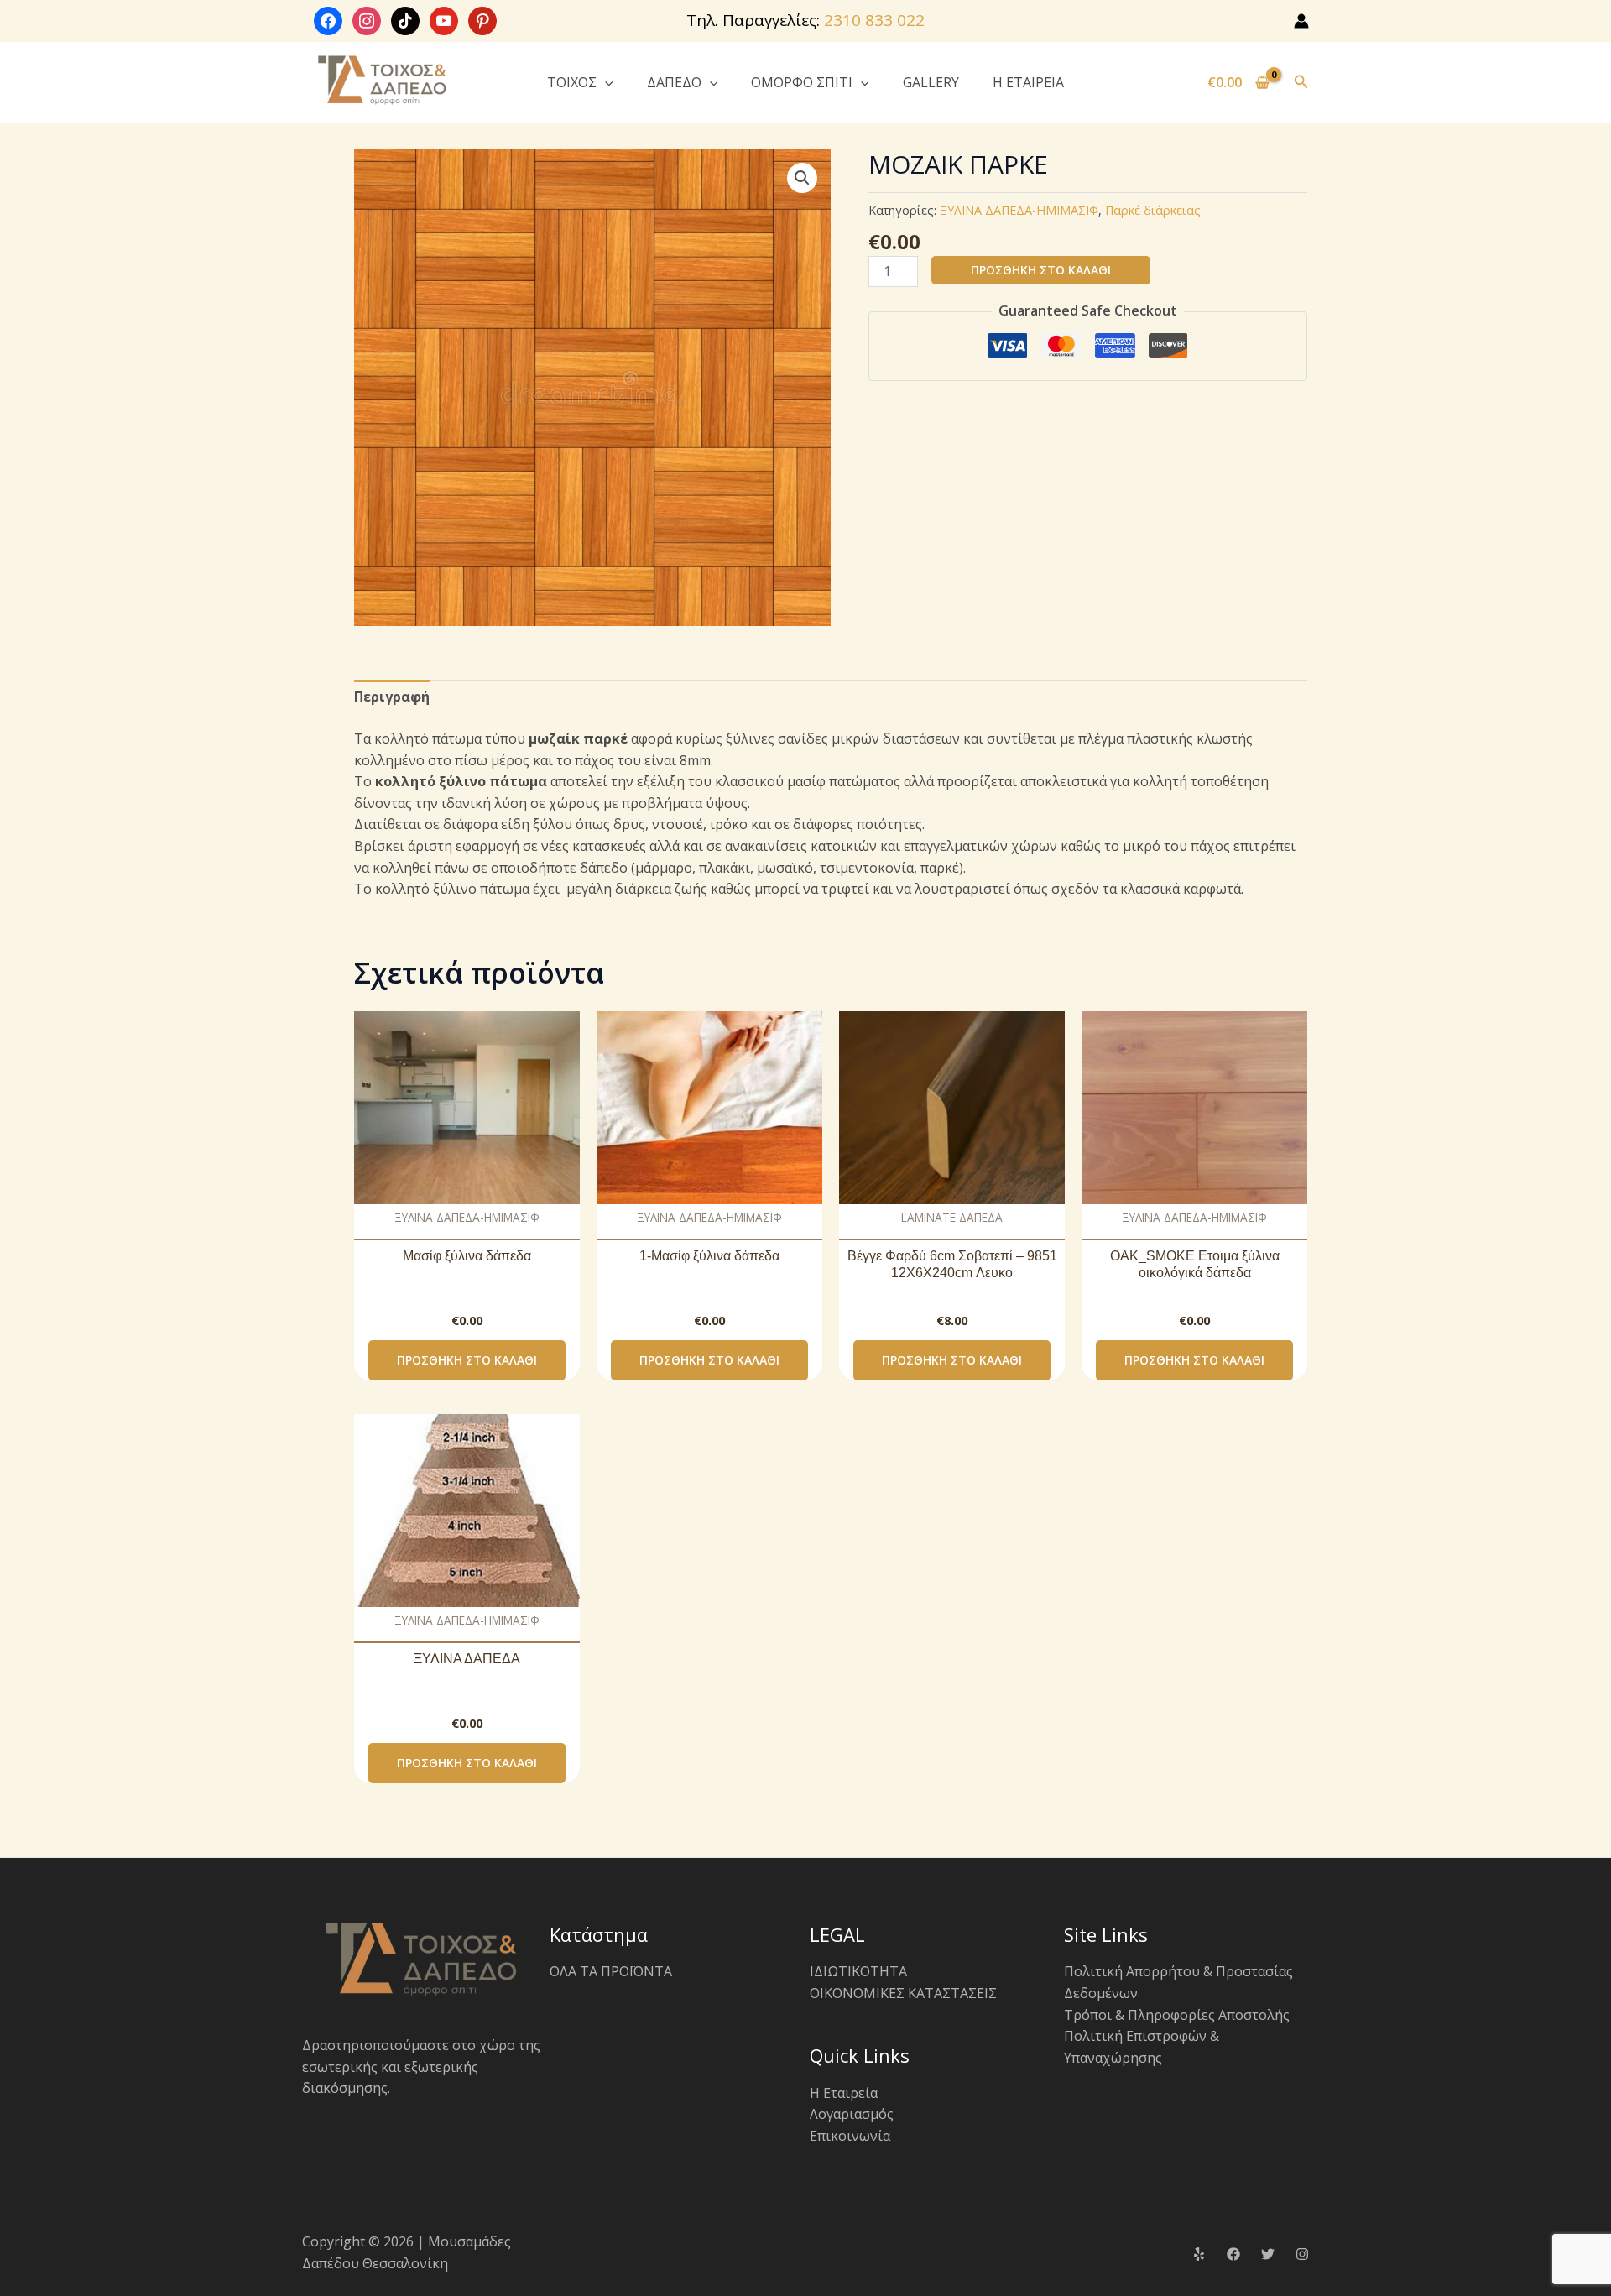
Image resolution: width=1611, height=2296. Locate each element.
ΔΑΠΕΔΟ (674, 82)
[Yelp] (1199, 2254)
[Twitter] (1268, 2254)
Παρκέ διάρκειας (1153, 210)
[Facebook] (1233, 2254)
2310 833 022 (874, 20)
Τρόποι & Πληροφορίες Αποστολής (1177, 2015)
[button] (605, 82)
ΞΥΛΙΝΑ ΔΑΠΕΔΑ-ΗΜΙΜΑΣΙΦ (1019, 210)
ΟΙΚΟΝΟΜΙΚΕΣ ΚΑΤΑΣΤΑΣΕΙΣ (903, 1993)
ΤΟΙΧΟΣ (572, 82)
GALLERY (931, 82)
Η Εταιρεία (844, 2093)
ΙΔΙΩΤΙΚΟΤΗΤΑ (858, 1971)
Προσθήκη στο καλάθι (1041, 270)
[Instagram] (1302, 2254)
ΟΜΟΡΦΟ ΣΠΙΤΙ (802, 82)
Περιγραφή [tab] (392, 697)
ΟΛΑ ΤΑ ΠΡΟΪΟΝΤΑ (611, 1971)
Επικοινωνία (850, 2136)
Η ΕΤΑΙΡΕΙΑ (1028, 82)
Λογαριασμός (852, 2114)
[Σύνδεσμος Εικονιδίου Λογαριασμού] (1301, 21)
